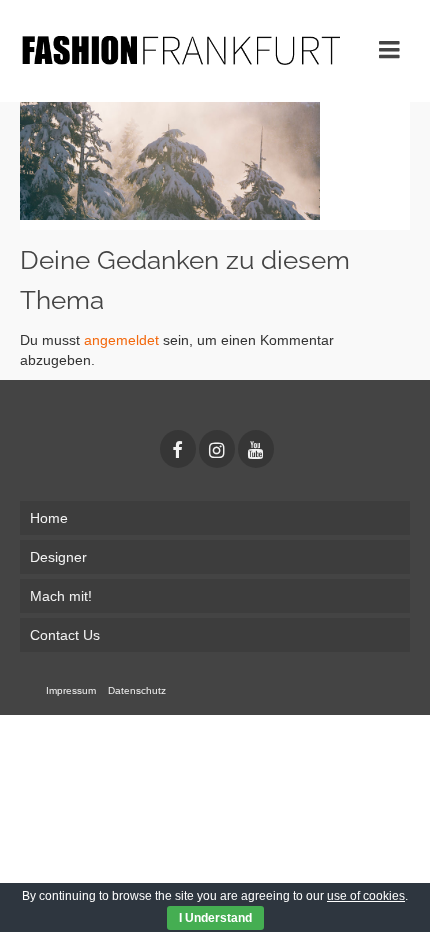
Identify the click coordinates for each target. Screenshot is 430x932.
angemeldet (121, 340)
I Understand (215, 918)
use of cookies (366, 896)
